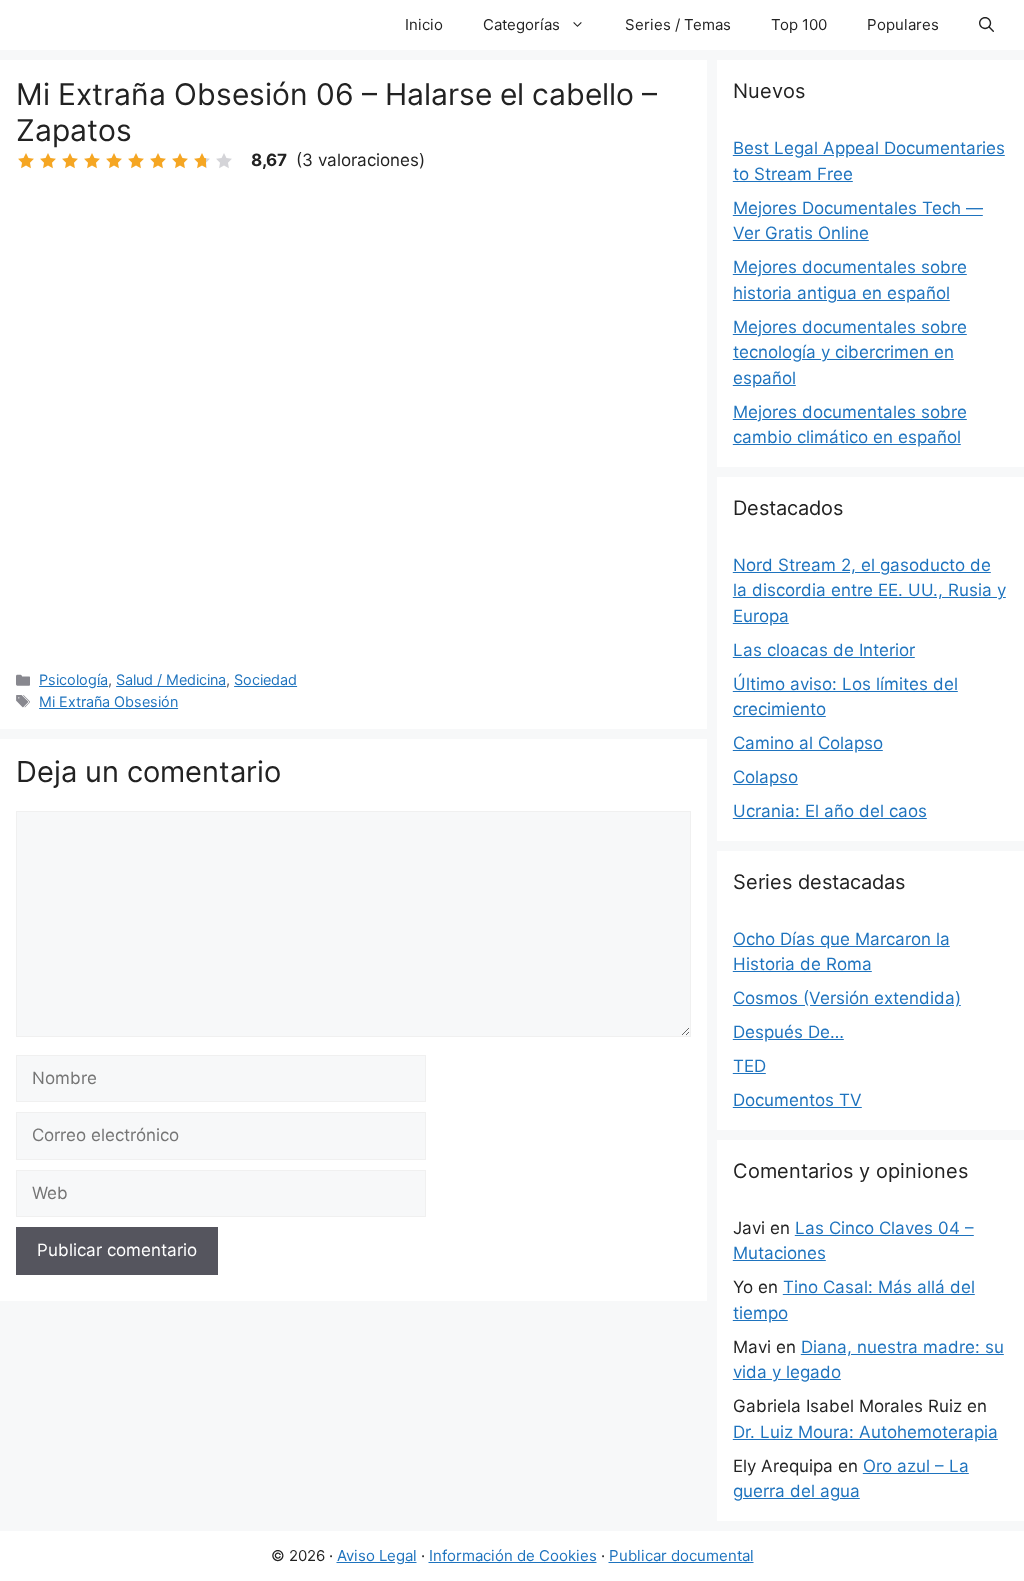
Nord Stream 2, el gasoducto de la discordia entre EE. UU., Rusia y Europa (869, 590)
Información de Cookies (513, 1555)
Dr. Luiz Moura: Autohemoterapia (865, 1432)
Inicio (424, 24)
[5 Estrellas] (114, 161)
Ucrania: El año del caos (830, 811)
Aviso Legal (377, 1555)
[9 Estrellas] (202, 161)
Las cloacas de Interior (824, 650)
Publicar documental (681, 1555)
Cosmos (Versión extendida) (847, 998)
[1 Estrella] (26, 161)
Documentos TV (797, 1100)
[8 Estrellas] (180, 161)
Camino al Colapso (808, 743)
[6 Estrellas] (136, 161)
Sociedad (265, 679)
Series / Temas (678, 24)
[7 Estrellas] (158, 161)
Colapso (765, 777)
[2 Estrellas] (48, 161)
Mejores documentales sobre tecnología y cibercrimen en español (850, 352)
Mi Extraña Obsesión (108, 701)
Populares (903, 24)
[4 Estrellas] (92, 161)
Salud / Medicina (171, 679)
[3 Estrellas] (70, 161)
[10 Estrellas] (224, 161)
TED (749, 1066)
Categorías (521, 24)
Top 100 (799, 24)
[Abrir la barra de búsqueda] (986, 25)
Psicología (73, 679)
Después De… (788, 1032)
